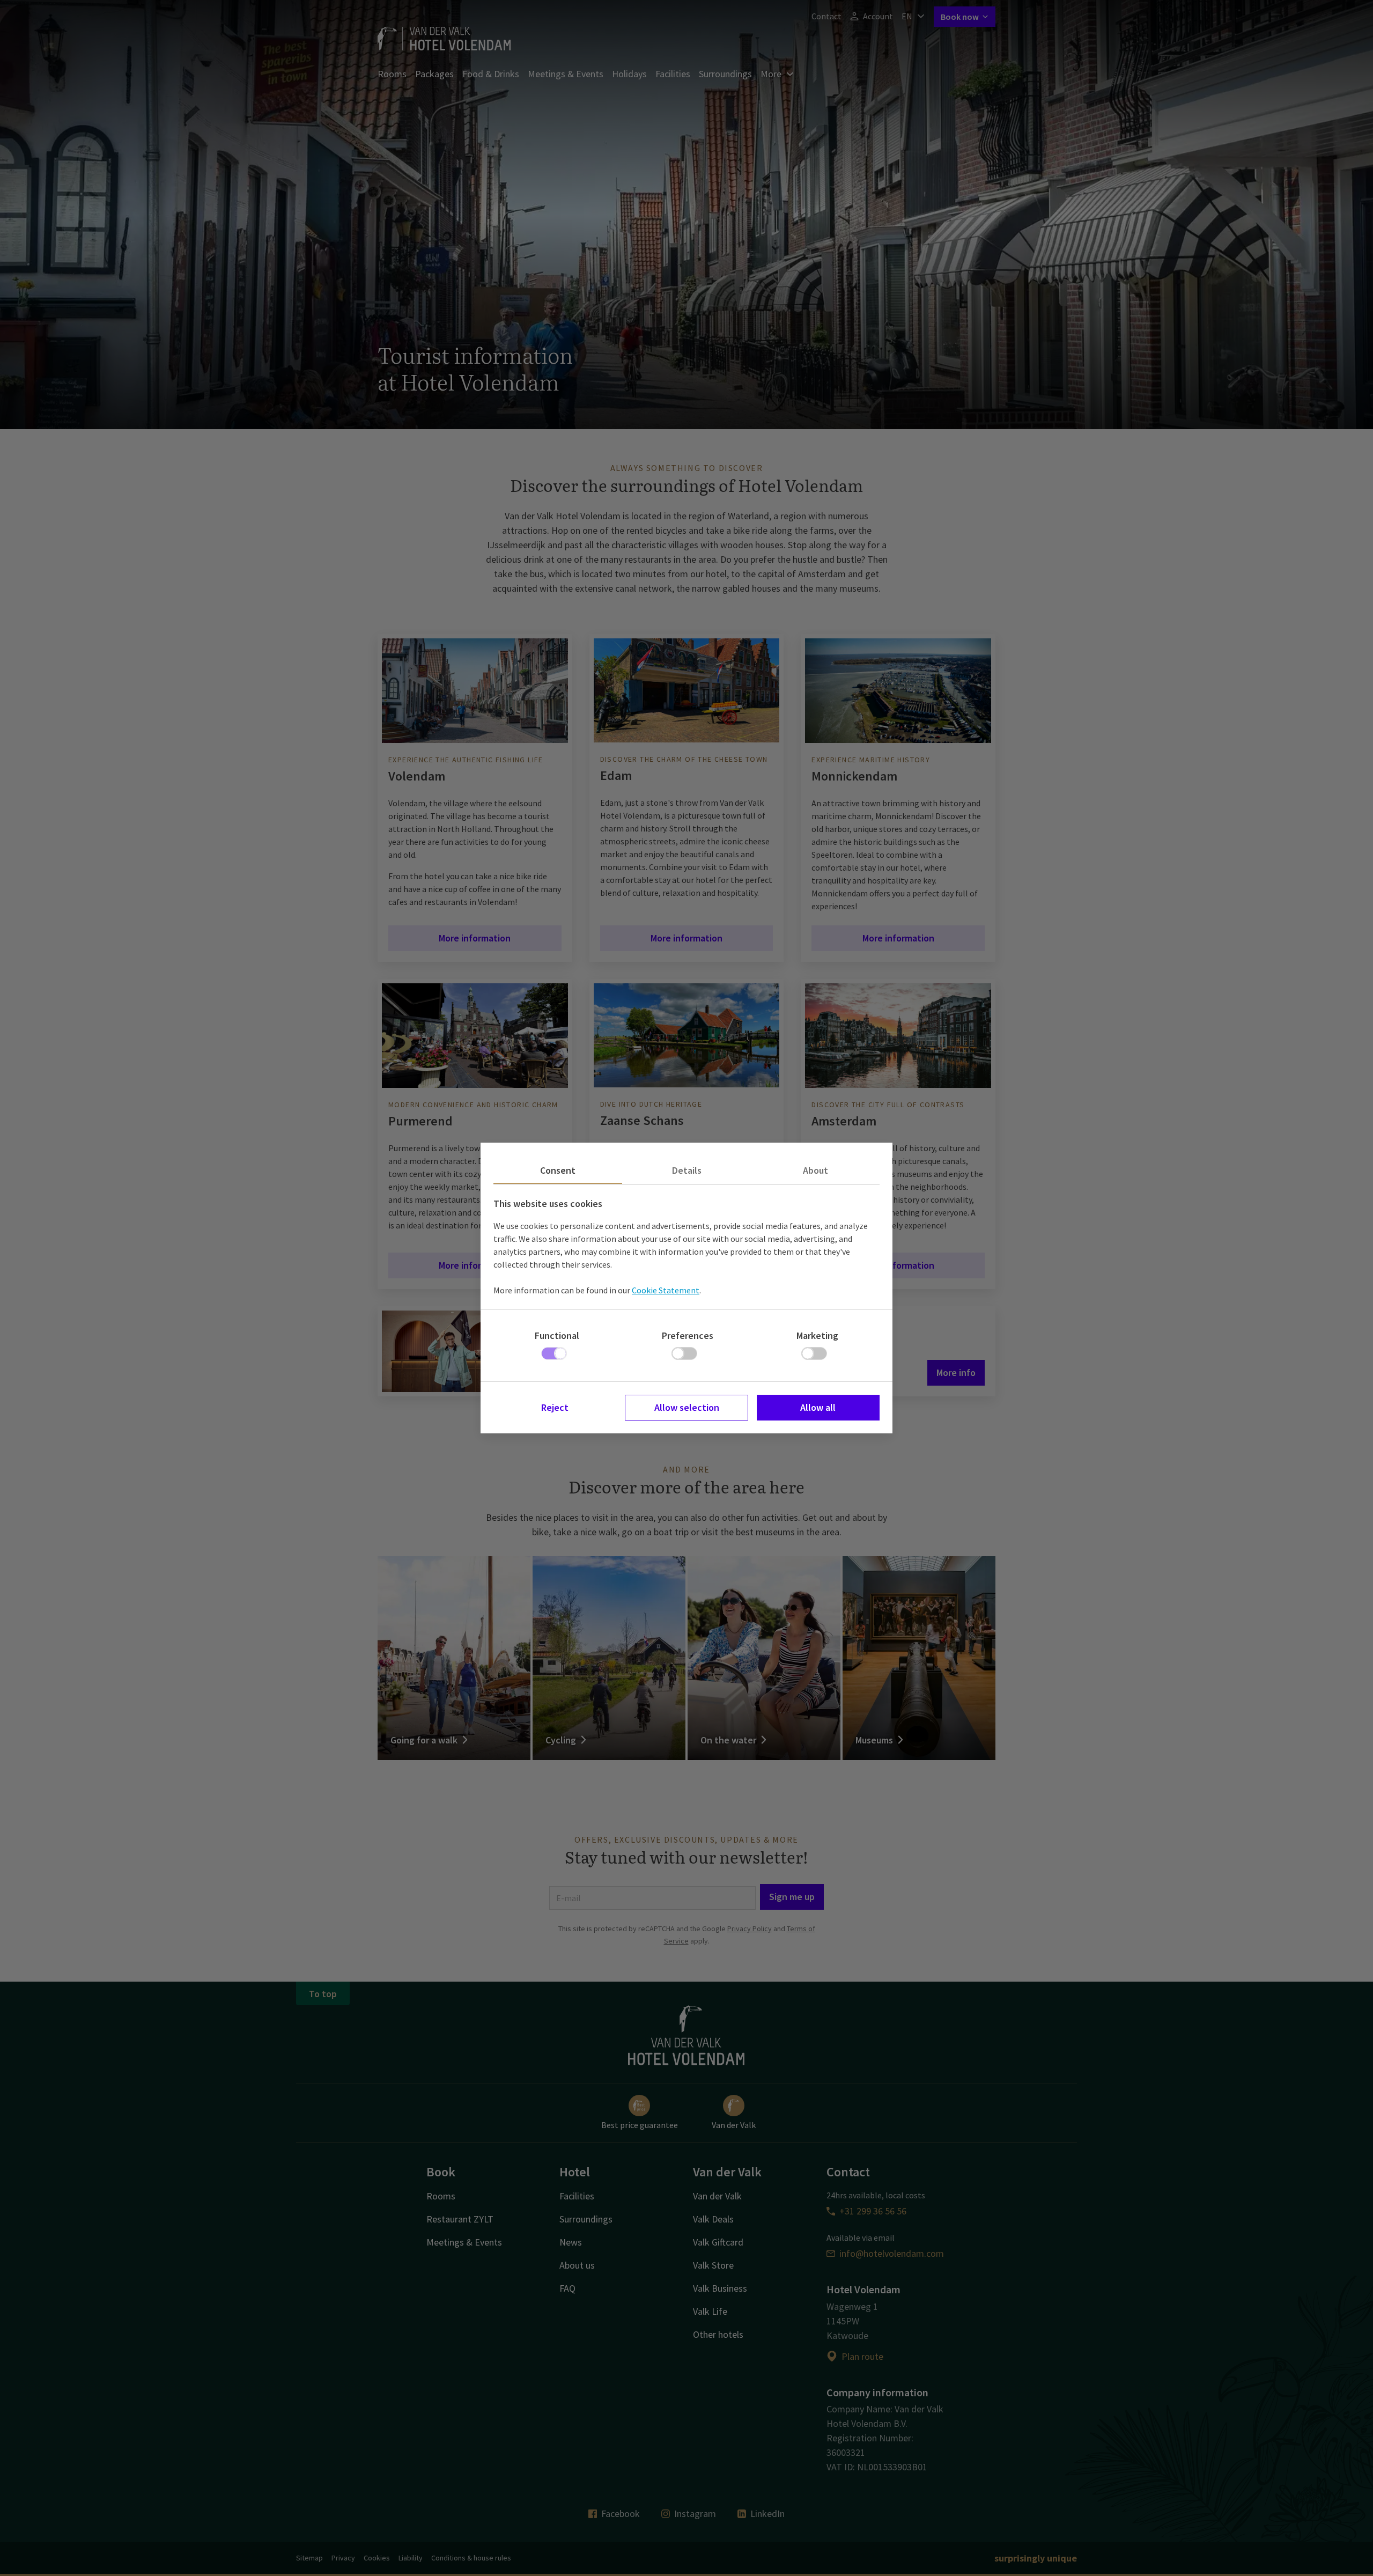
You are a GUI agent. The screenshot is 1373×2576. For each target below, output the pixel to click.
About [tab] (815, 1170)
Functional (557, 1335)
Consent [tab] (558, 1170)
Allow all (818, 1407)
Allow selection (687, 1407)
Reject (555, 1407)
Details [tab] (687, 1170)
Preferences (688, 1335)
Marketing (817, 1335)
